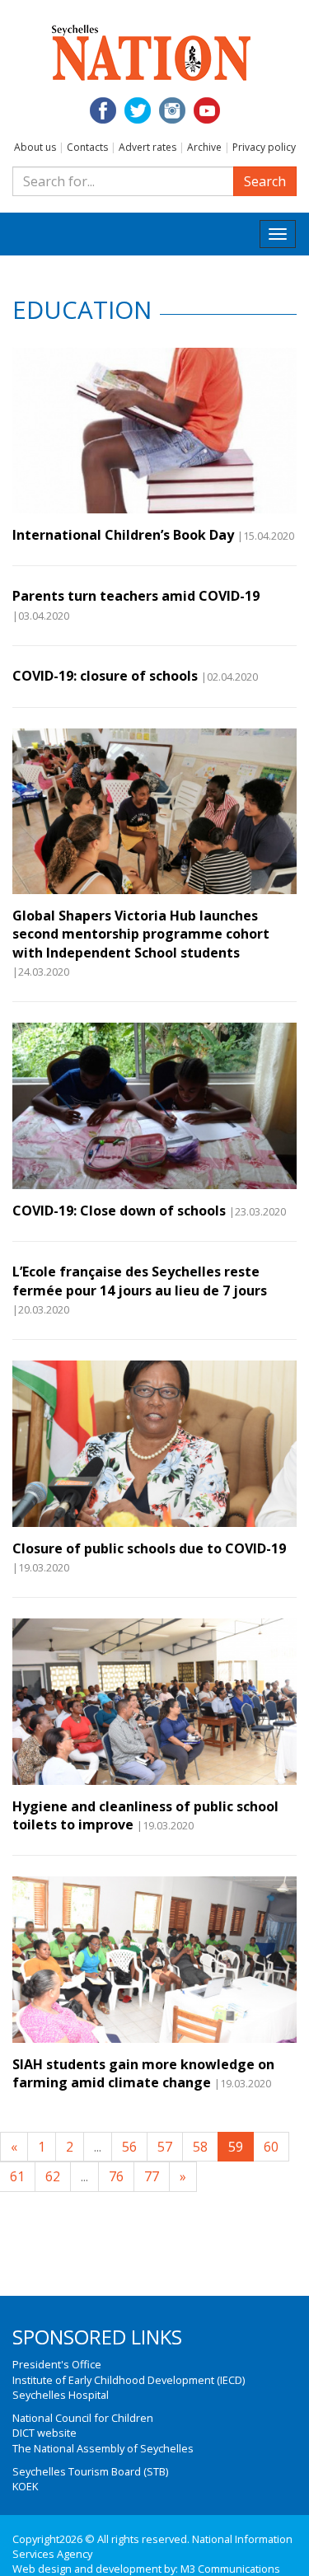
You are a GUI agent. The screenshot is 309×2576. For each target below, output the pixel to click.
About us (35, 147)
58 (200, 2147)
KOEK (25, 2486)
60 (271, 2147)
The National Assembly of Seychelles (103, 2448)
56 (129, 2147)
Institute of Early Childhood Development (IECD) (129, 2380)
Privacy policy (264, 147)
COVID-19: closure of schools (105, 676)
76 (116, 2176)
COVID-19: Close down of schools (119, 1211)
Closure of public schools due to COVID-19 (149, 1548)
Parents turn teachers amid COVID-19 (136, 596)
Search (265, 181)
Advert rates (147, 147)
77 (152, 2176)
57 (165, 2147)
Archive (204, 147)
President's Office (57, 2364)
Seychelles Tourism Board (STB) (90, 2471)
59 (236, 2147)
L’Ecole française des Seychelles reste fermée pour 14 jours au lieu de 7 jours (140, 1281)
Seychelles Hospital (61, 2395)
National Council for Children (83, 2418)
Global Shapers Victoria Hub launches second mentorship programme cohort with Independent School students (141, 934)
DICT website (44, 2433)
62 (53, 2176)
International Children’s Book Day (123, 535)
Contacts (87, 147)
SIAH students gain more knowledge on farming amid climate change (143, 2073)
